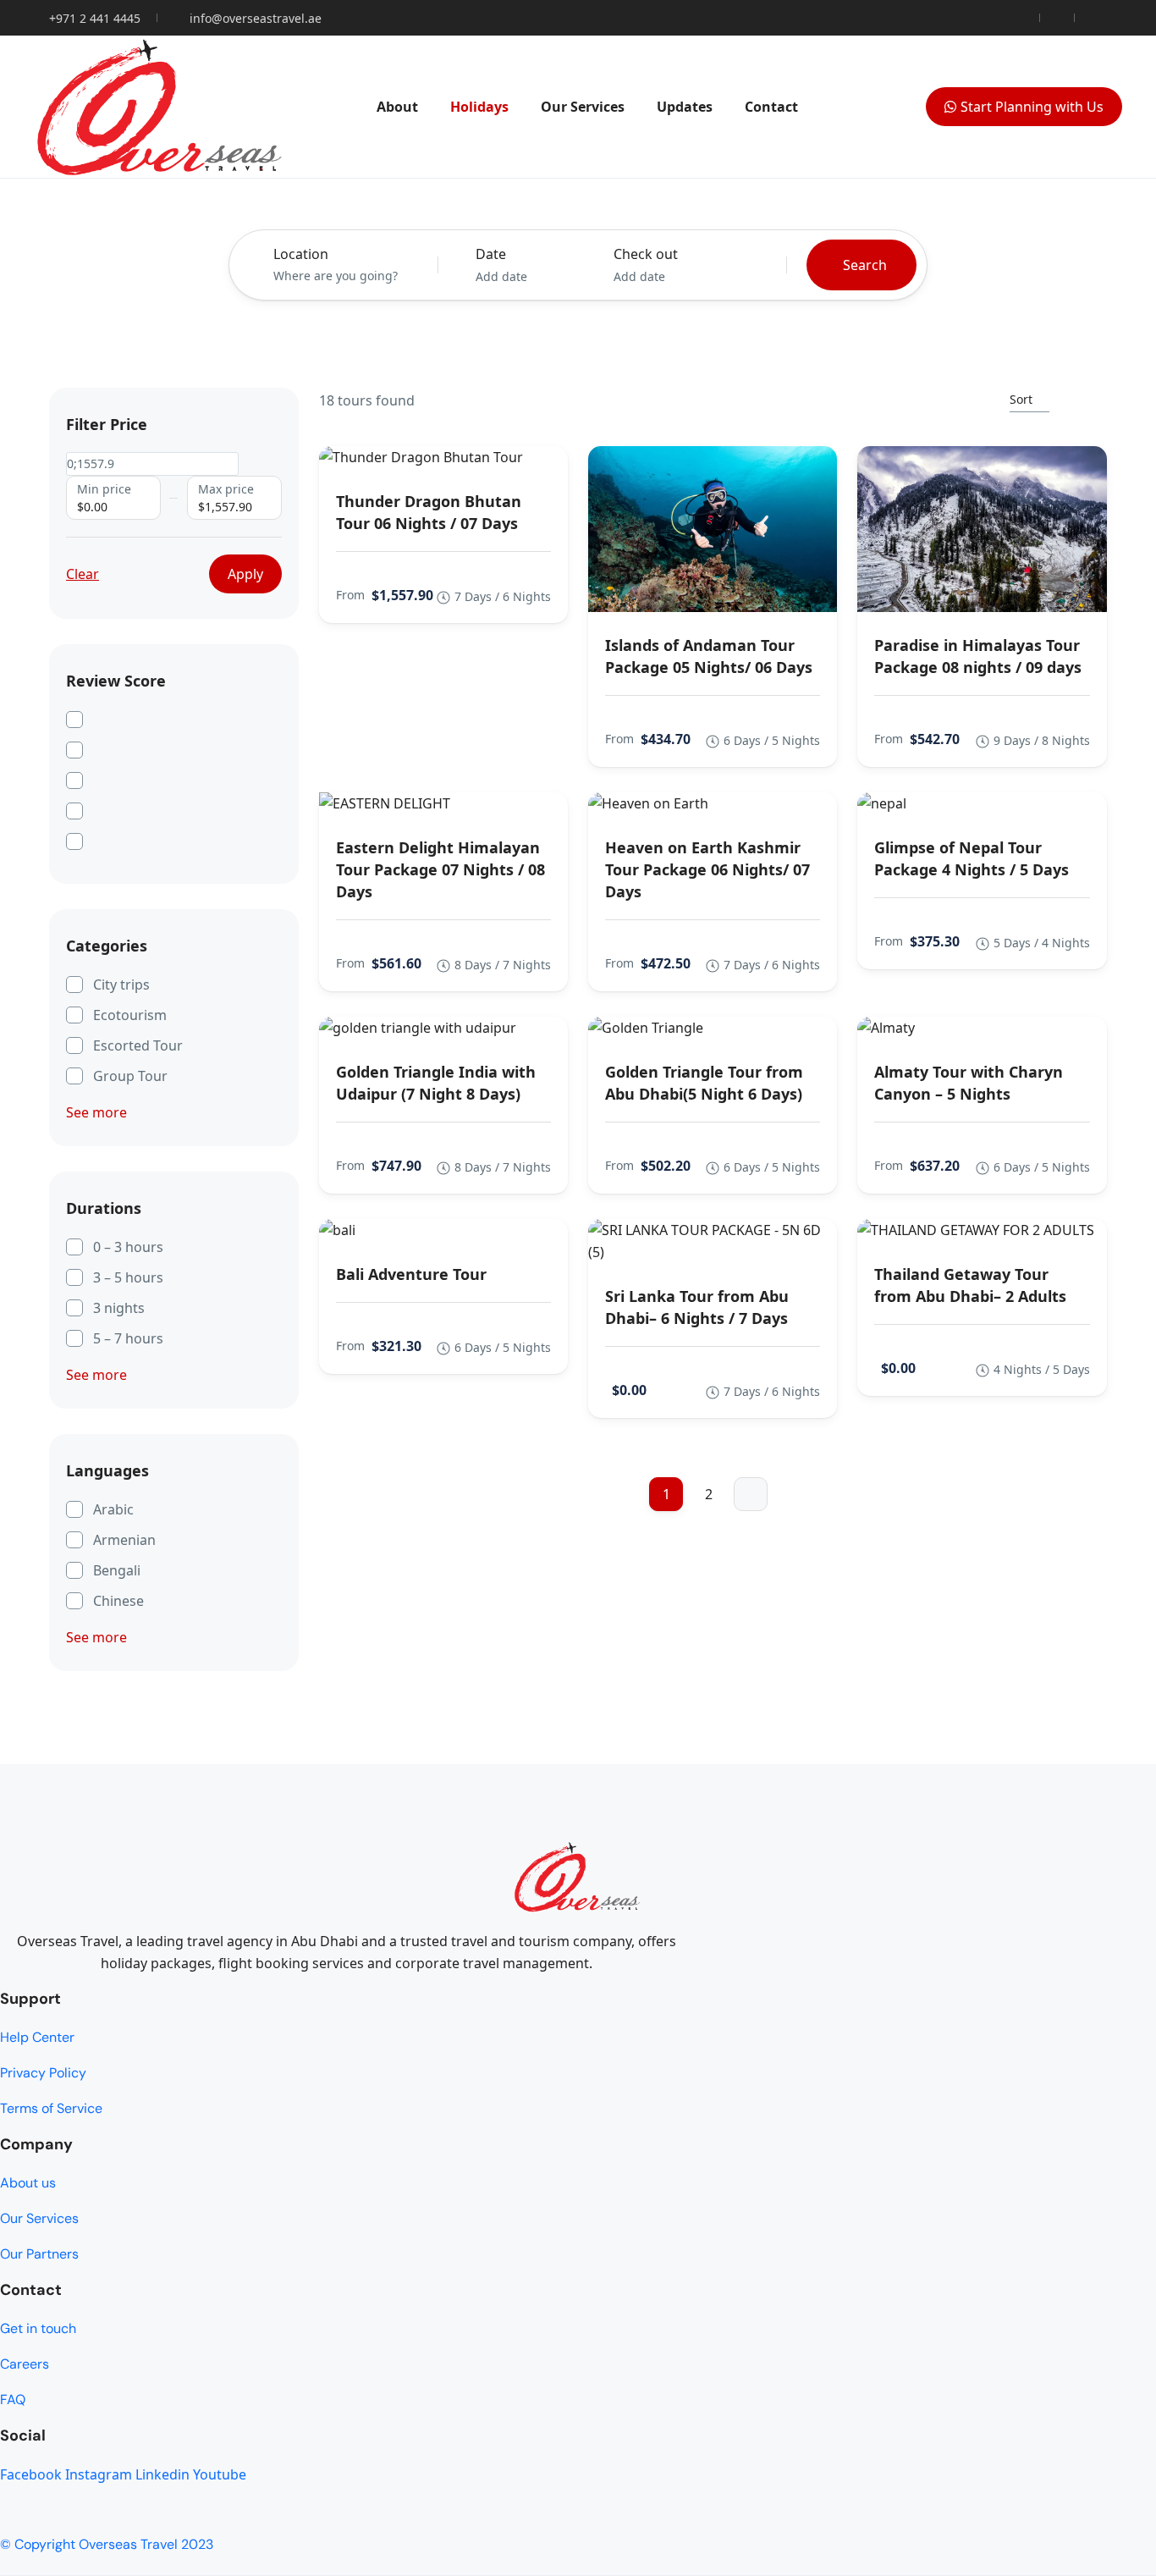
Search (865, 265)
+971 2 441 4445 (95, 18)
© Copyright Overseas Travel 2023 (107, 2544)
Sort (1021, 399)
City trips (121, 985)
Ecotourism (130, 1015)
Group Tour (130, 1076)
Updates (685, 107)
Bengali (117, 1570)
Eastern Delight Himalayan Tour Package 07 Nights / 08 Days (440, 869)
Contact (771, 107)
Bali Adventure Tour (411, 1274)
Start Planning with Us (1032, 107)
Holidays (479, 107)
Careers (25, 2364)
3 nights (119, 1308)
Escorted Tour (138, 1045)
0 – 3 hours (128, 1247)
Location (301, 254)
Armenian (124, 1540)
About (397, 107)
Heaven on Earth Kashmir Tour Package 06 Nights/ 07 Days (707, 869)
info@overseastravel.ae (256, 18)
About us (28, 2183)
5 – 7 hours (128, 1338)
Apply (245, 574)
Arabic (113, 1509)
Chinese (118, 1601)
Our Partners (39, 2254)
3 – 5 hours (128, 1277)
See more (96, 1112)
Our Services (583, 107)
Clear (83, 574)
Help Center (37, 2037)
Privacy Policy (43, 2073)
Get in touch (38, 2328)
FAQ (13, 2399)
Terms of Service (51, 2108)
